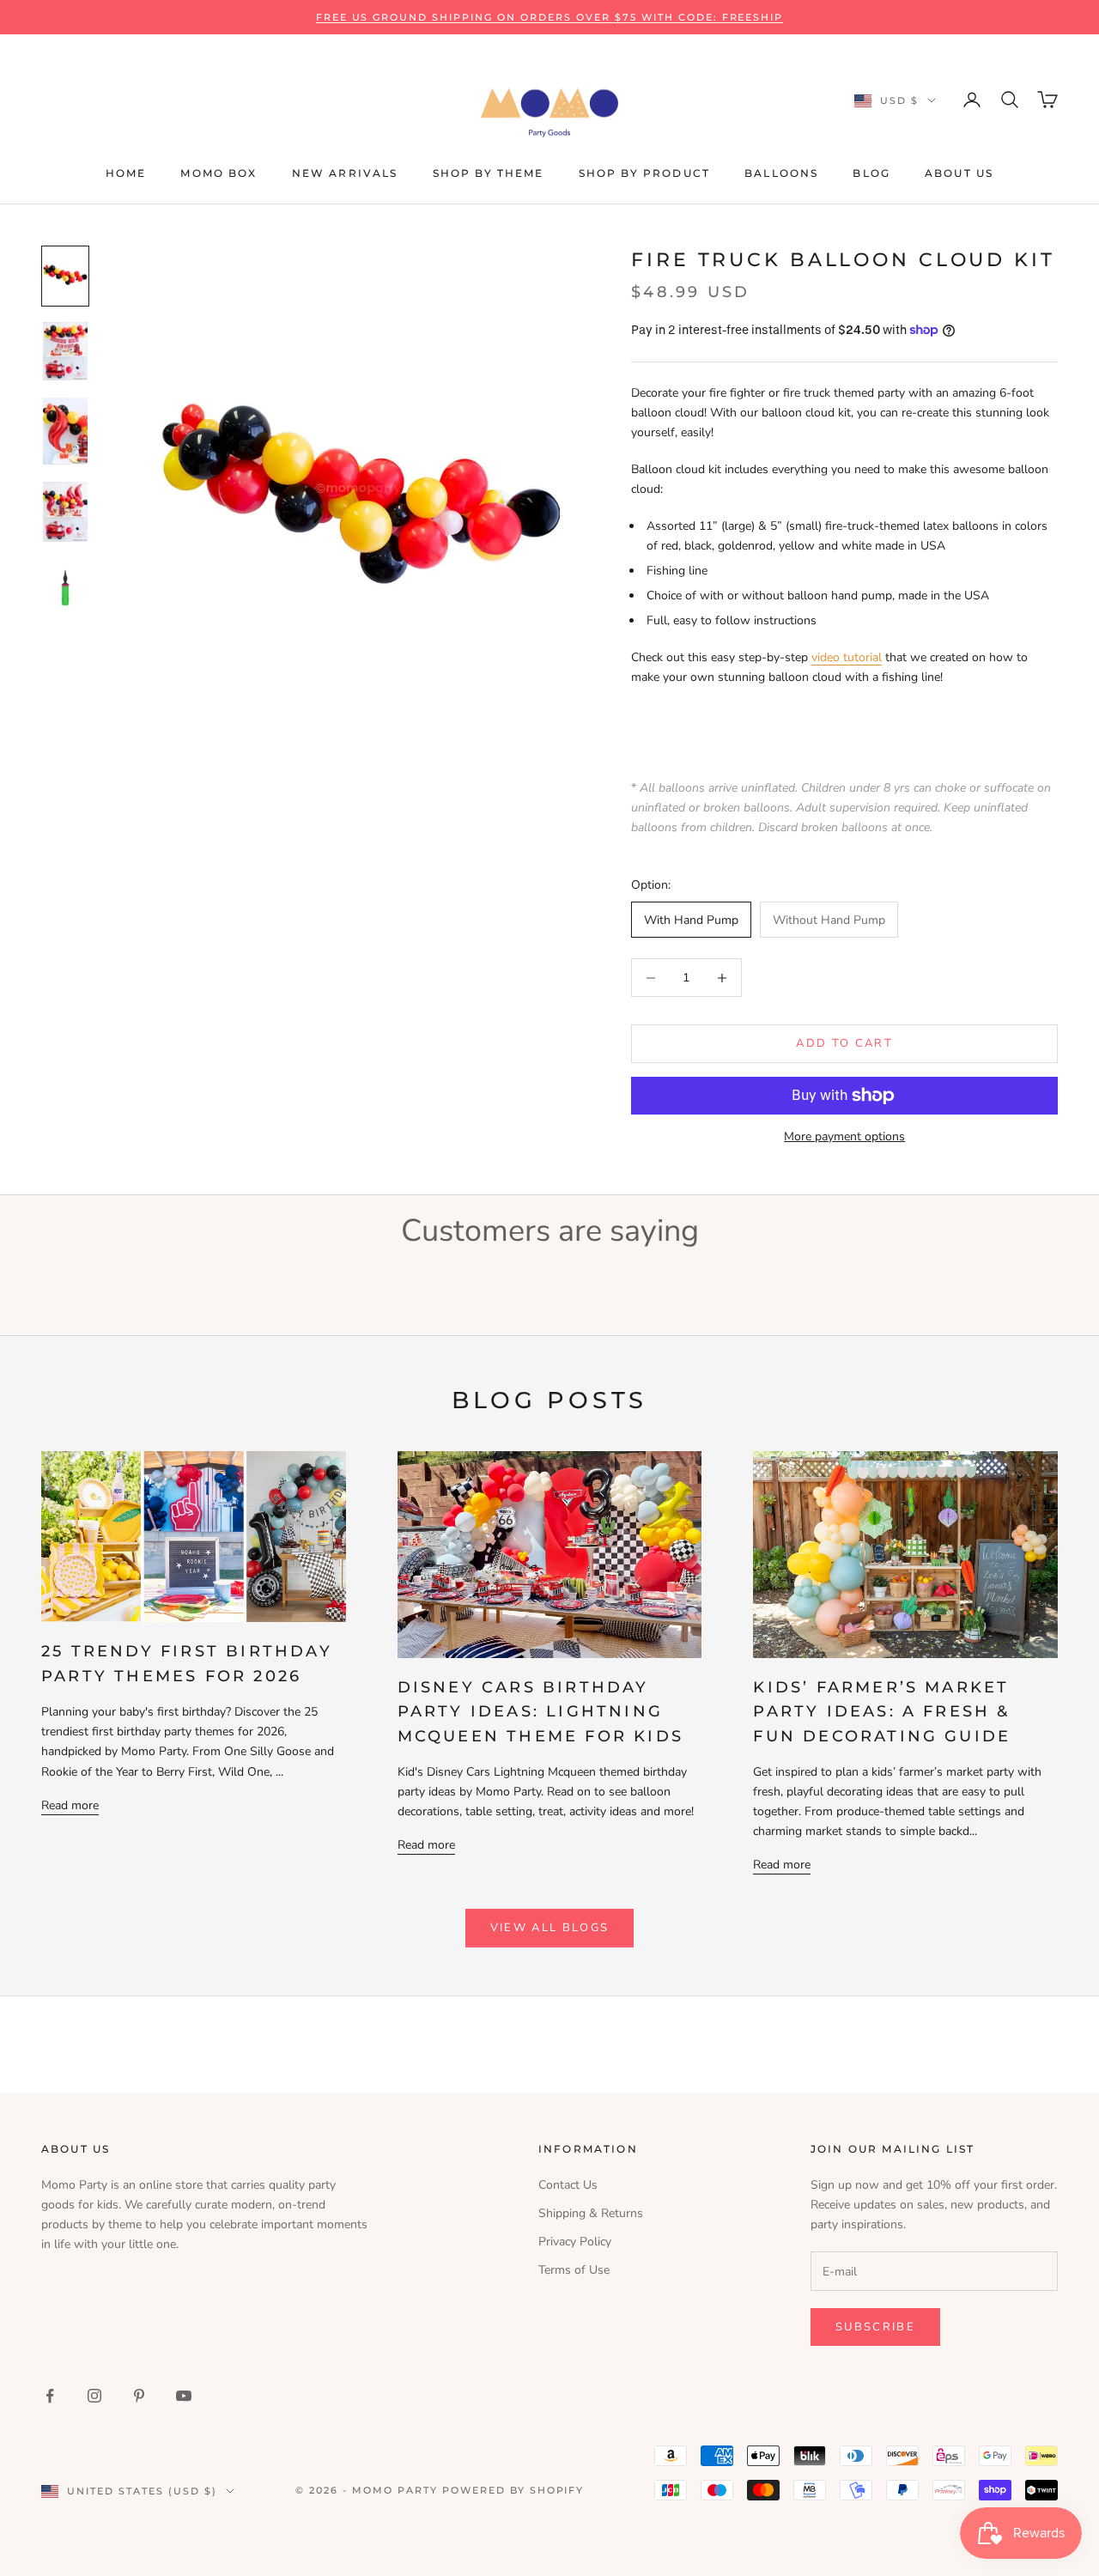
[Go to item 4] (65, 512)
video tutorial (847, 657)
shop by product (644, 173)
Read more (70, 1805)
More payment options (844, 1136)
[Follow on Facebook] (50, 2396)
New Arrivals (345, 173)
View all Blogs (550, 1928)
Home (126, 173)
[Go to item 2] (65, 352)
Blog (871, 173)
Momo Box (219, 173)
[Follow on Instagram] (94, 2396)
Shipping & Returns (591, 2213)
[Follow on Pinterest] (139, 2396)
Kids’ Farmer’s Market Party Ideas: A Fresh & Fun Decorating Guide (882, 1711)
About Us (959, 173)
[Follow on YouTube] (184, 2396)
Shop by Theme (489, 173)
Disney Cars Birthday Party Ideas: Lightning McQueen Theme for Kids (540, 1711)
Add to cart (844, 1043)
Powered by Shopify (513, 2490)
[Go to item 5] (65, 588)
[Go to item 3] (65, 431)
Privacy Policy (575, 2242)
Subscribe (875, 2327)
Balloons (781, 173)
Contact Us (568, 2185)
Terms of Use (574, 2270)
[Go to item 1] (65, 276)
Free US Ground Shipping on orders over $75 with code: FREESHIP (550, 17)
